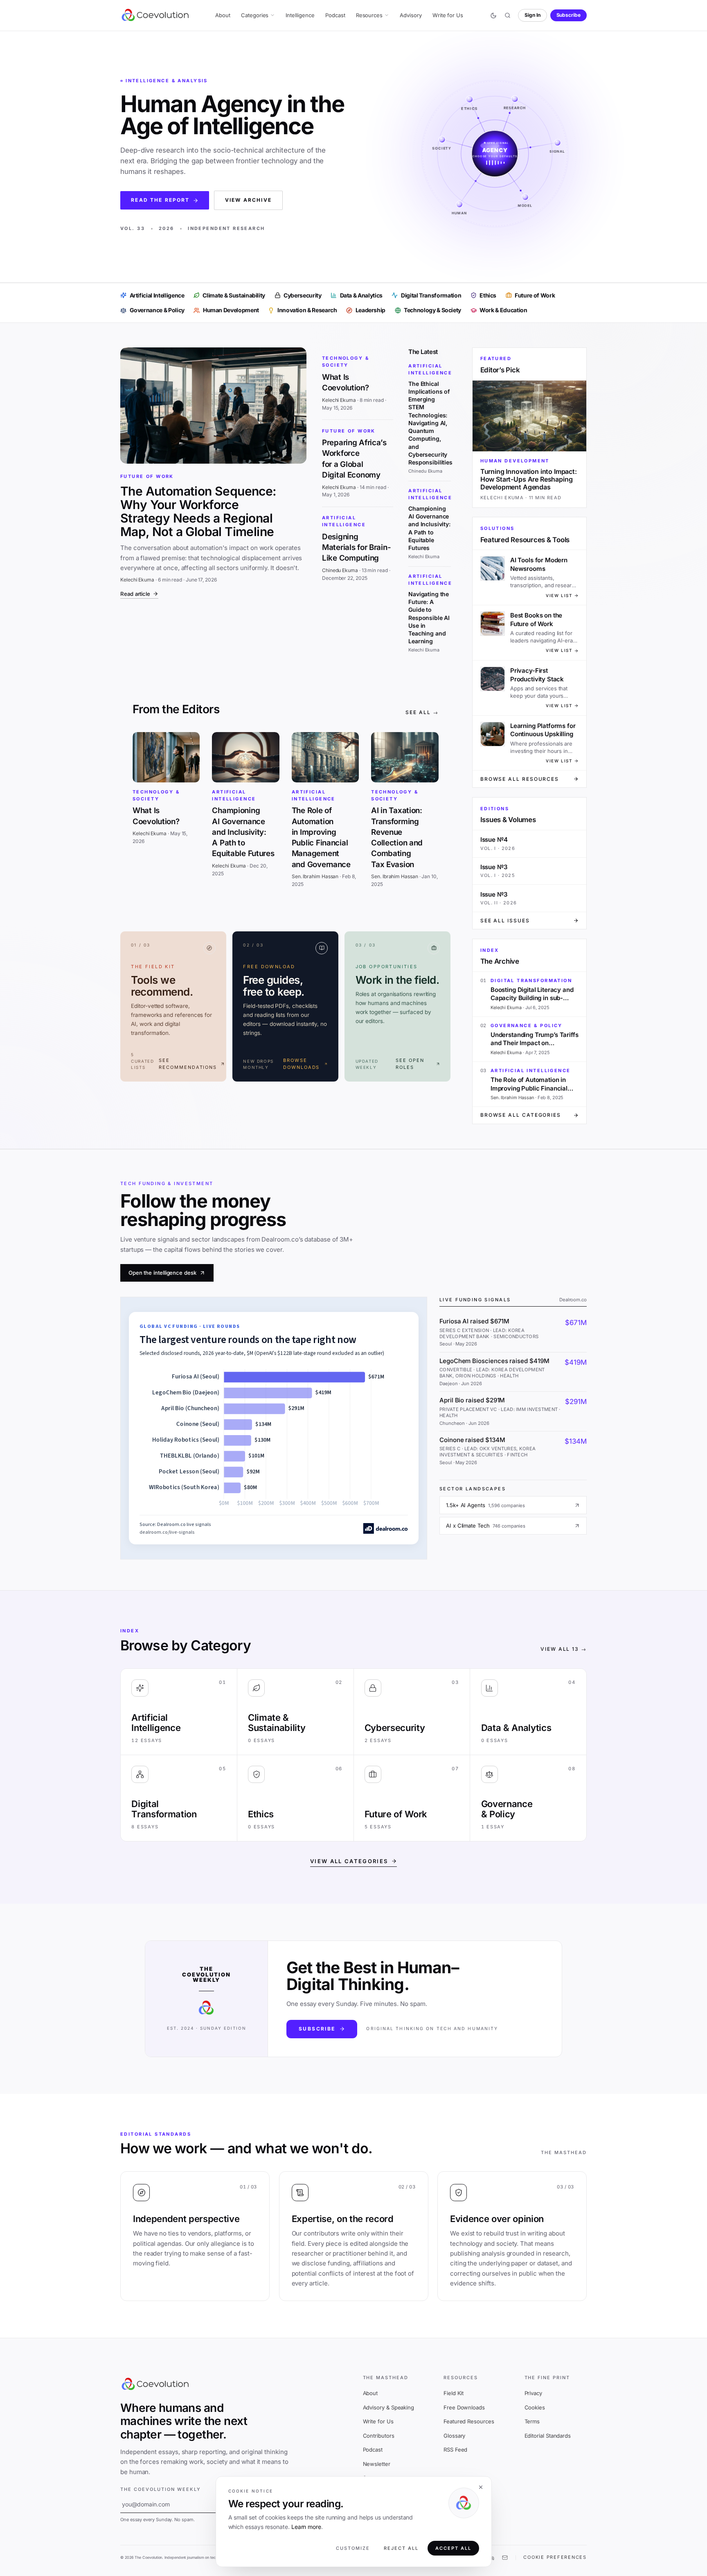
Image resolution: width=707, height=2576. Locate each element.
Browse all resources (520, 779)
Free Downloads (464, 2407)
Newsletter (377, 2464)
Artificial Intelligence (344, 521)
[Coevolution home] (156, 15)
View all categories (349, 1861)
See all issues (505, 921)
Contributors (379, 2436)
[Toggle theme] (493, 16)
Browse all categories (521, 1115)
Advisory (411, 15)
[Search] (507, 16)
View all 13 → (564, 1649)
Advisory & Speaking (389, 2407)
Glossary (454, 2436)
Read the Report (160, 200)
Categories (255, 15)
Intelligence (300, 15)
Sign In (533, 15)
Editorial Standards (548, 2436)
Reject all (401, 2548)
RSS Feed (455, 2450)
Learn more (306, 2527)
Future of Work (147, 476)
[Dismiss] (481, 2487)
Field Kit (454, 2393)
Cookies (535, 2407)
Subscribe (569, 15)
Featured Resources (469, 2421)
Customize (353, 2548)
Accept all (453, 2548)
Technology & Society (346, 362)
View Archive (248, 200)
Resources (369, 15)
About (223, 15)
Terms (532, 2421)
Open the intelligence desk (162, 1273)
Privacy (533, 2393)
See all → (422, 712)
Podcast (335, 15)
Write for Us (448, 15)
